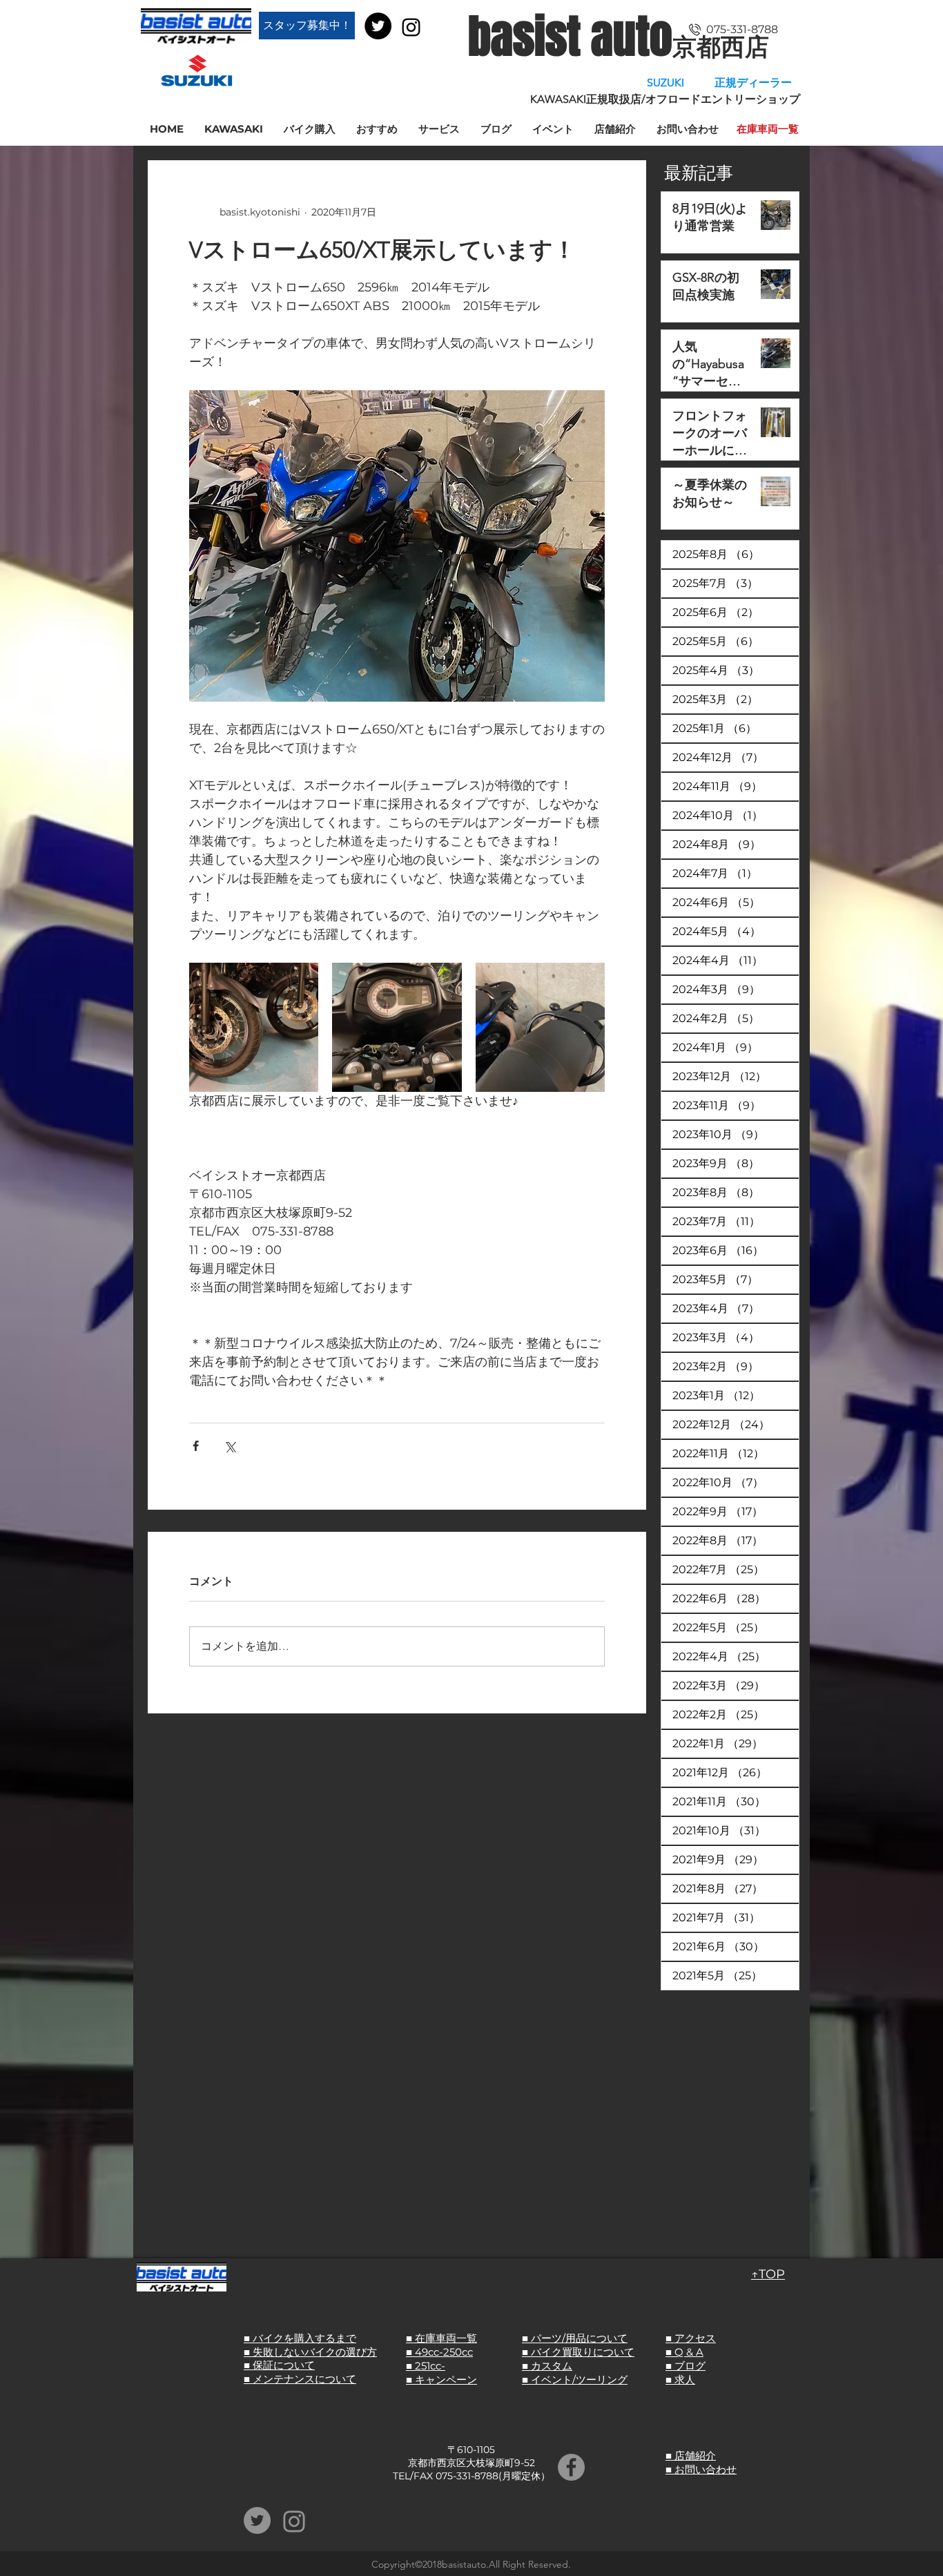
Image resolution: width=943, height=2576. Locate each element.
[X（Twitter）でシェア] (230, 1446)
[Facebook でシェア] (196, 1446)
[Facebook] (571, 2467)
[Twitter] (378, 26)
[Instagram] (411, 27)
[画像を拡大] (254, 1027)
